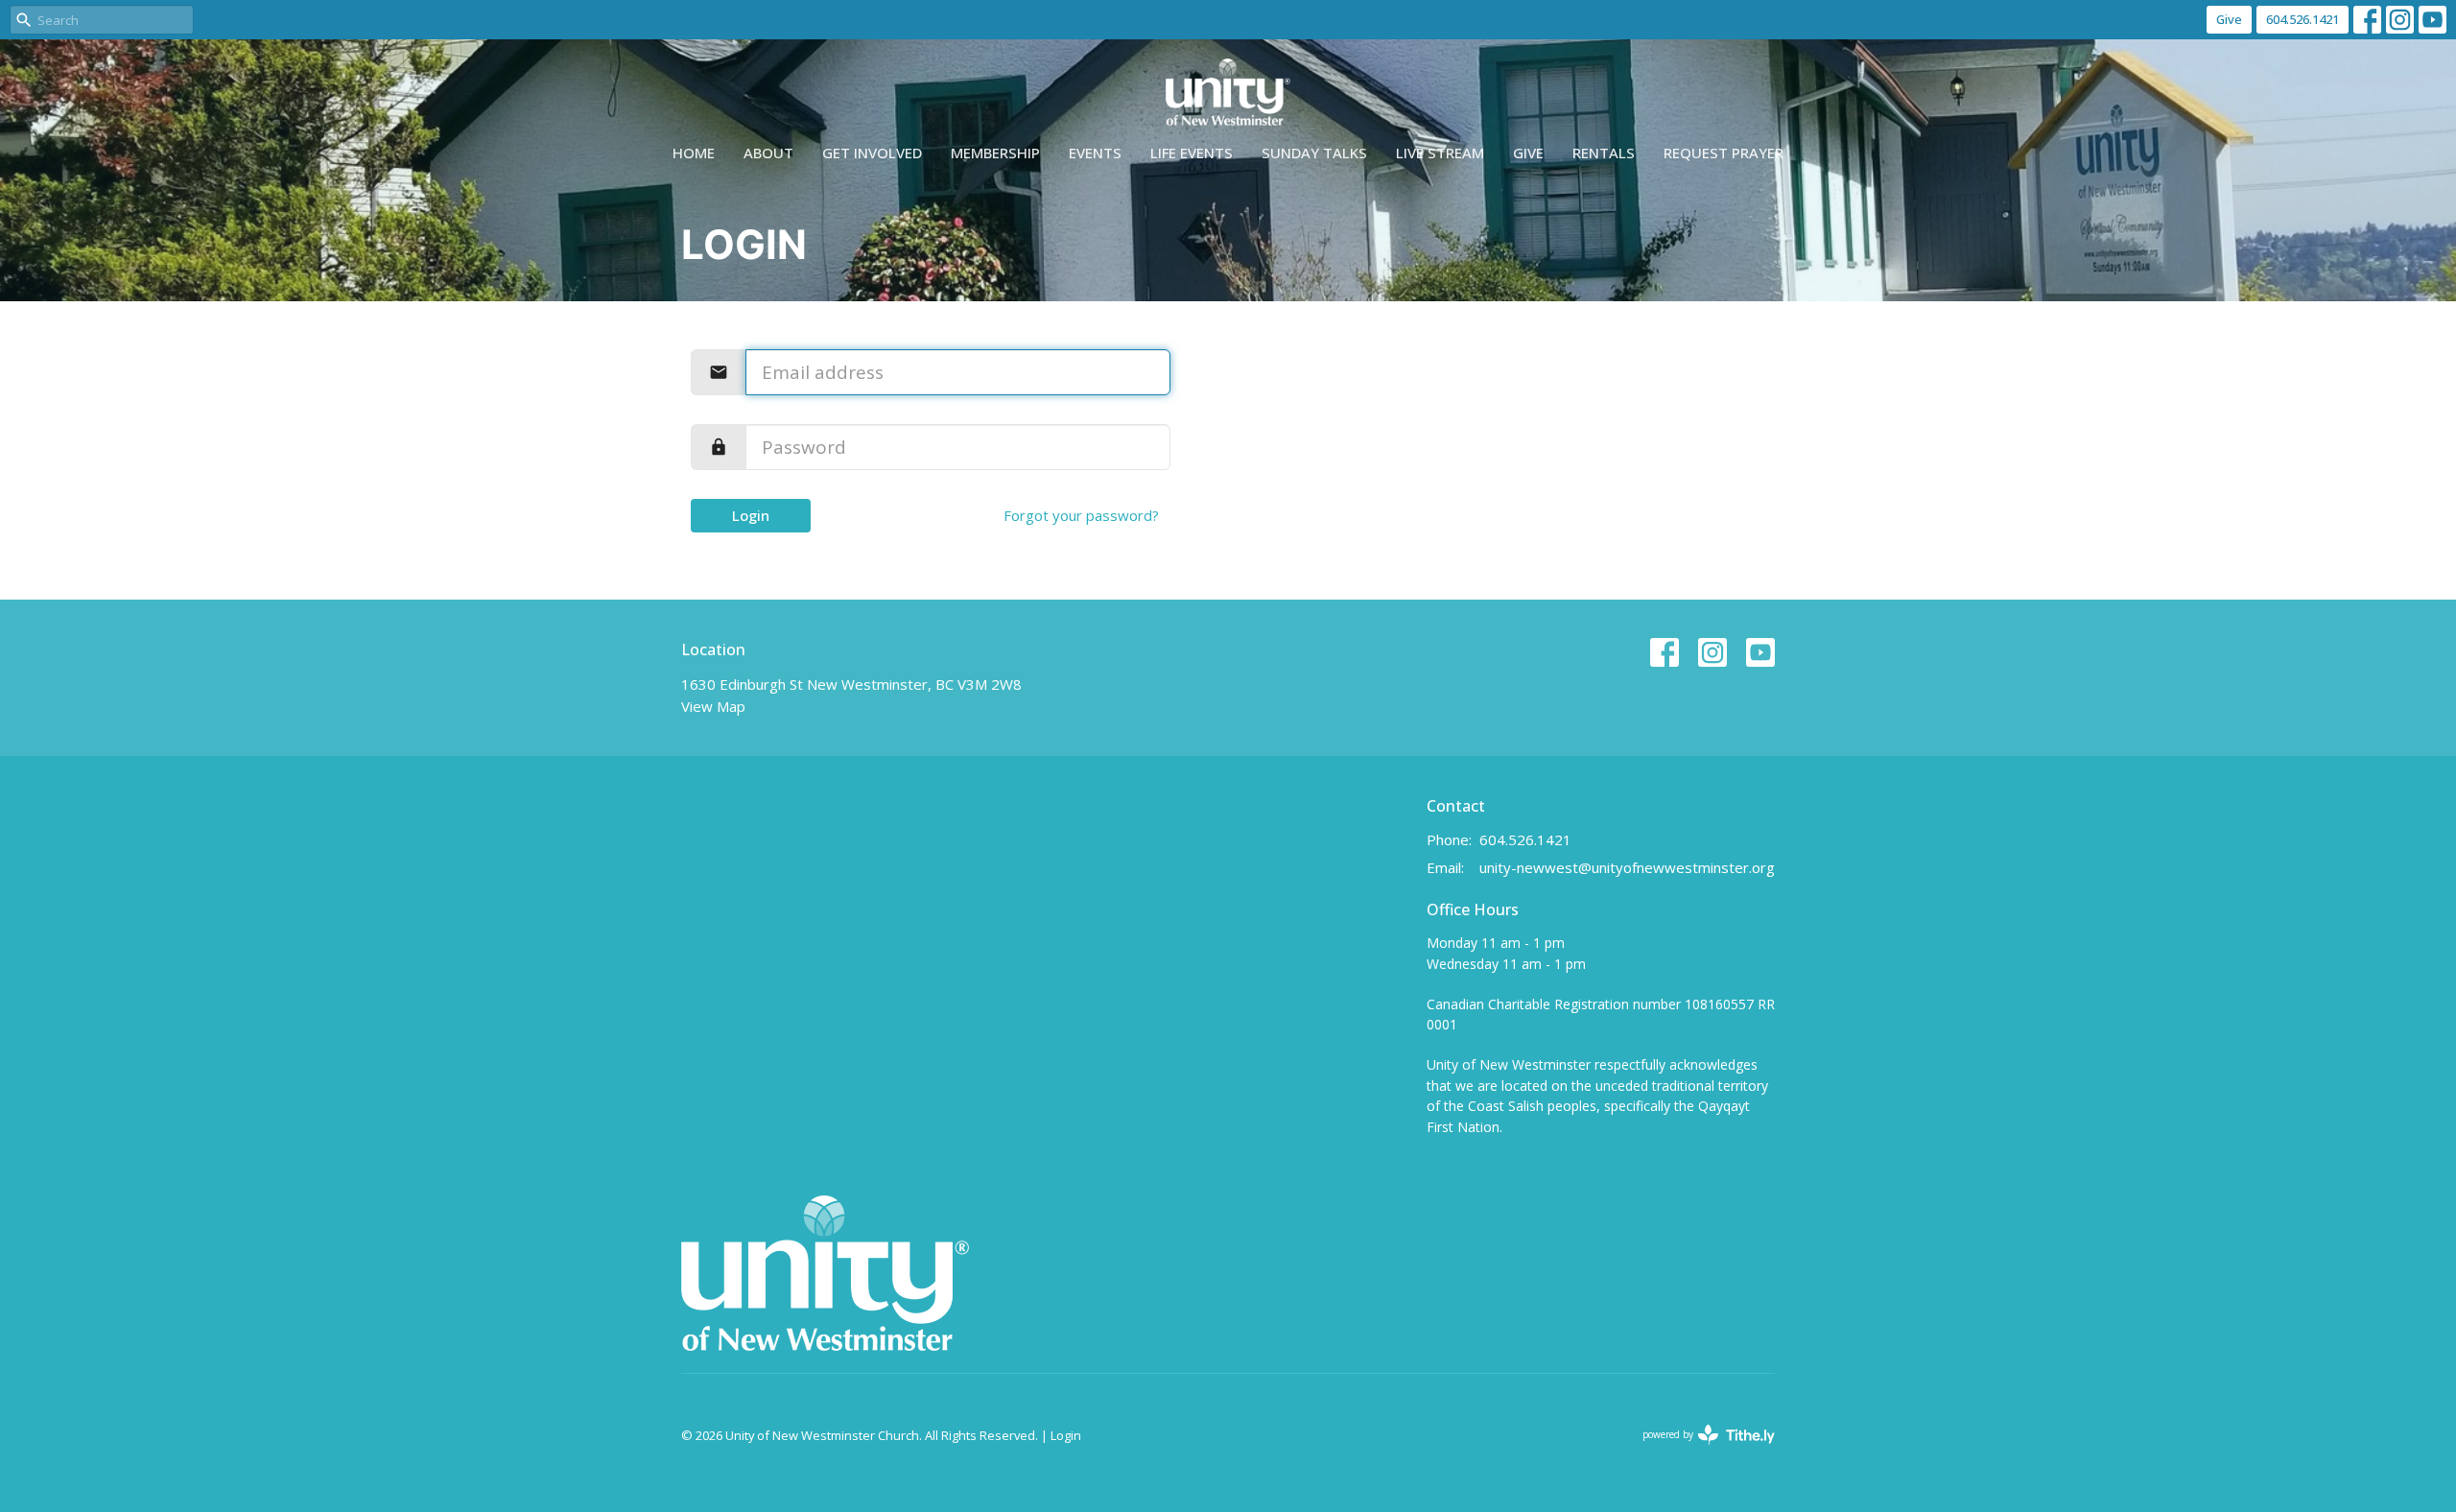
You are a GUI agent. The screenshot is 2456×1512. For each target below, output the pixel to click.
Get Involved (872, 153)
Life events (1192, 153)
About (768, 153)
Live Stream (1440, 153)
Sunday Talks (1314, 153)
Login (751, 515)
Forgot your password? (1081, 515)
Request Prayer (1724, 153)
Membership (995, 153)
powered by (1699, 1451)
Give (2229, 19)
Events (1095, 153)
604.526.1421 (2302, 19)
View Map (713, 706)
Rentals (1604, 153)
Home (694, 153)
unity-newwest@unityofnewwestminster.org (1627, 867)
